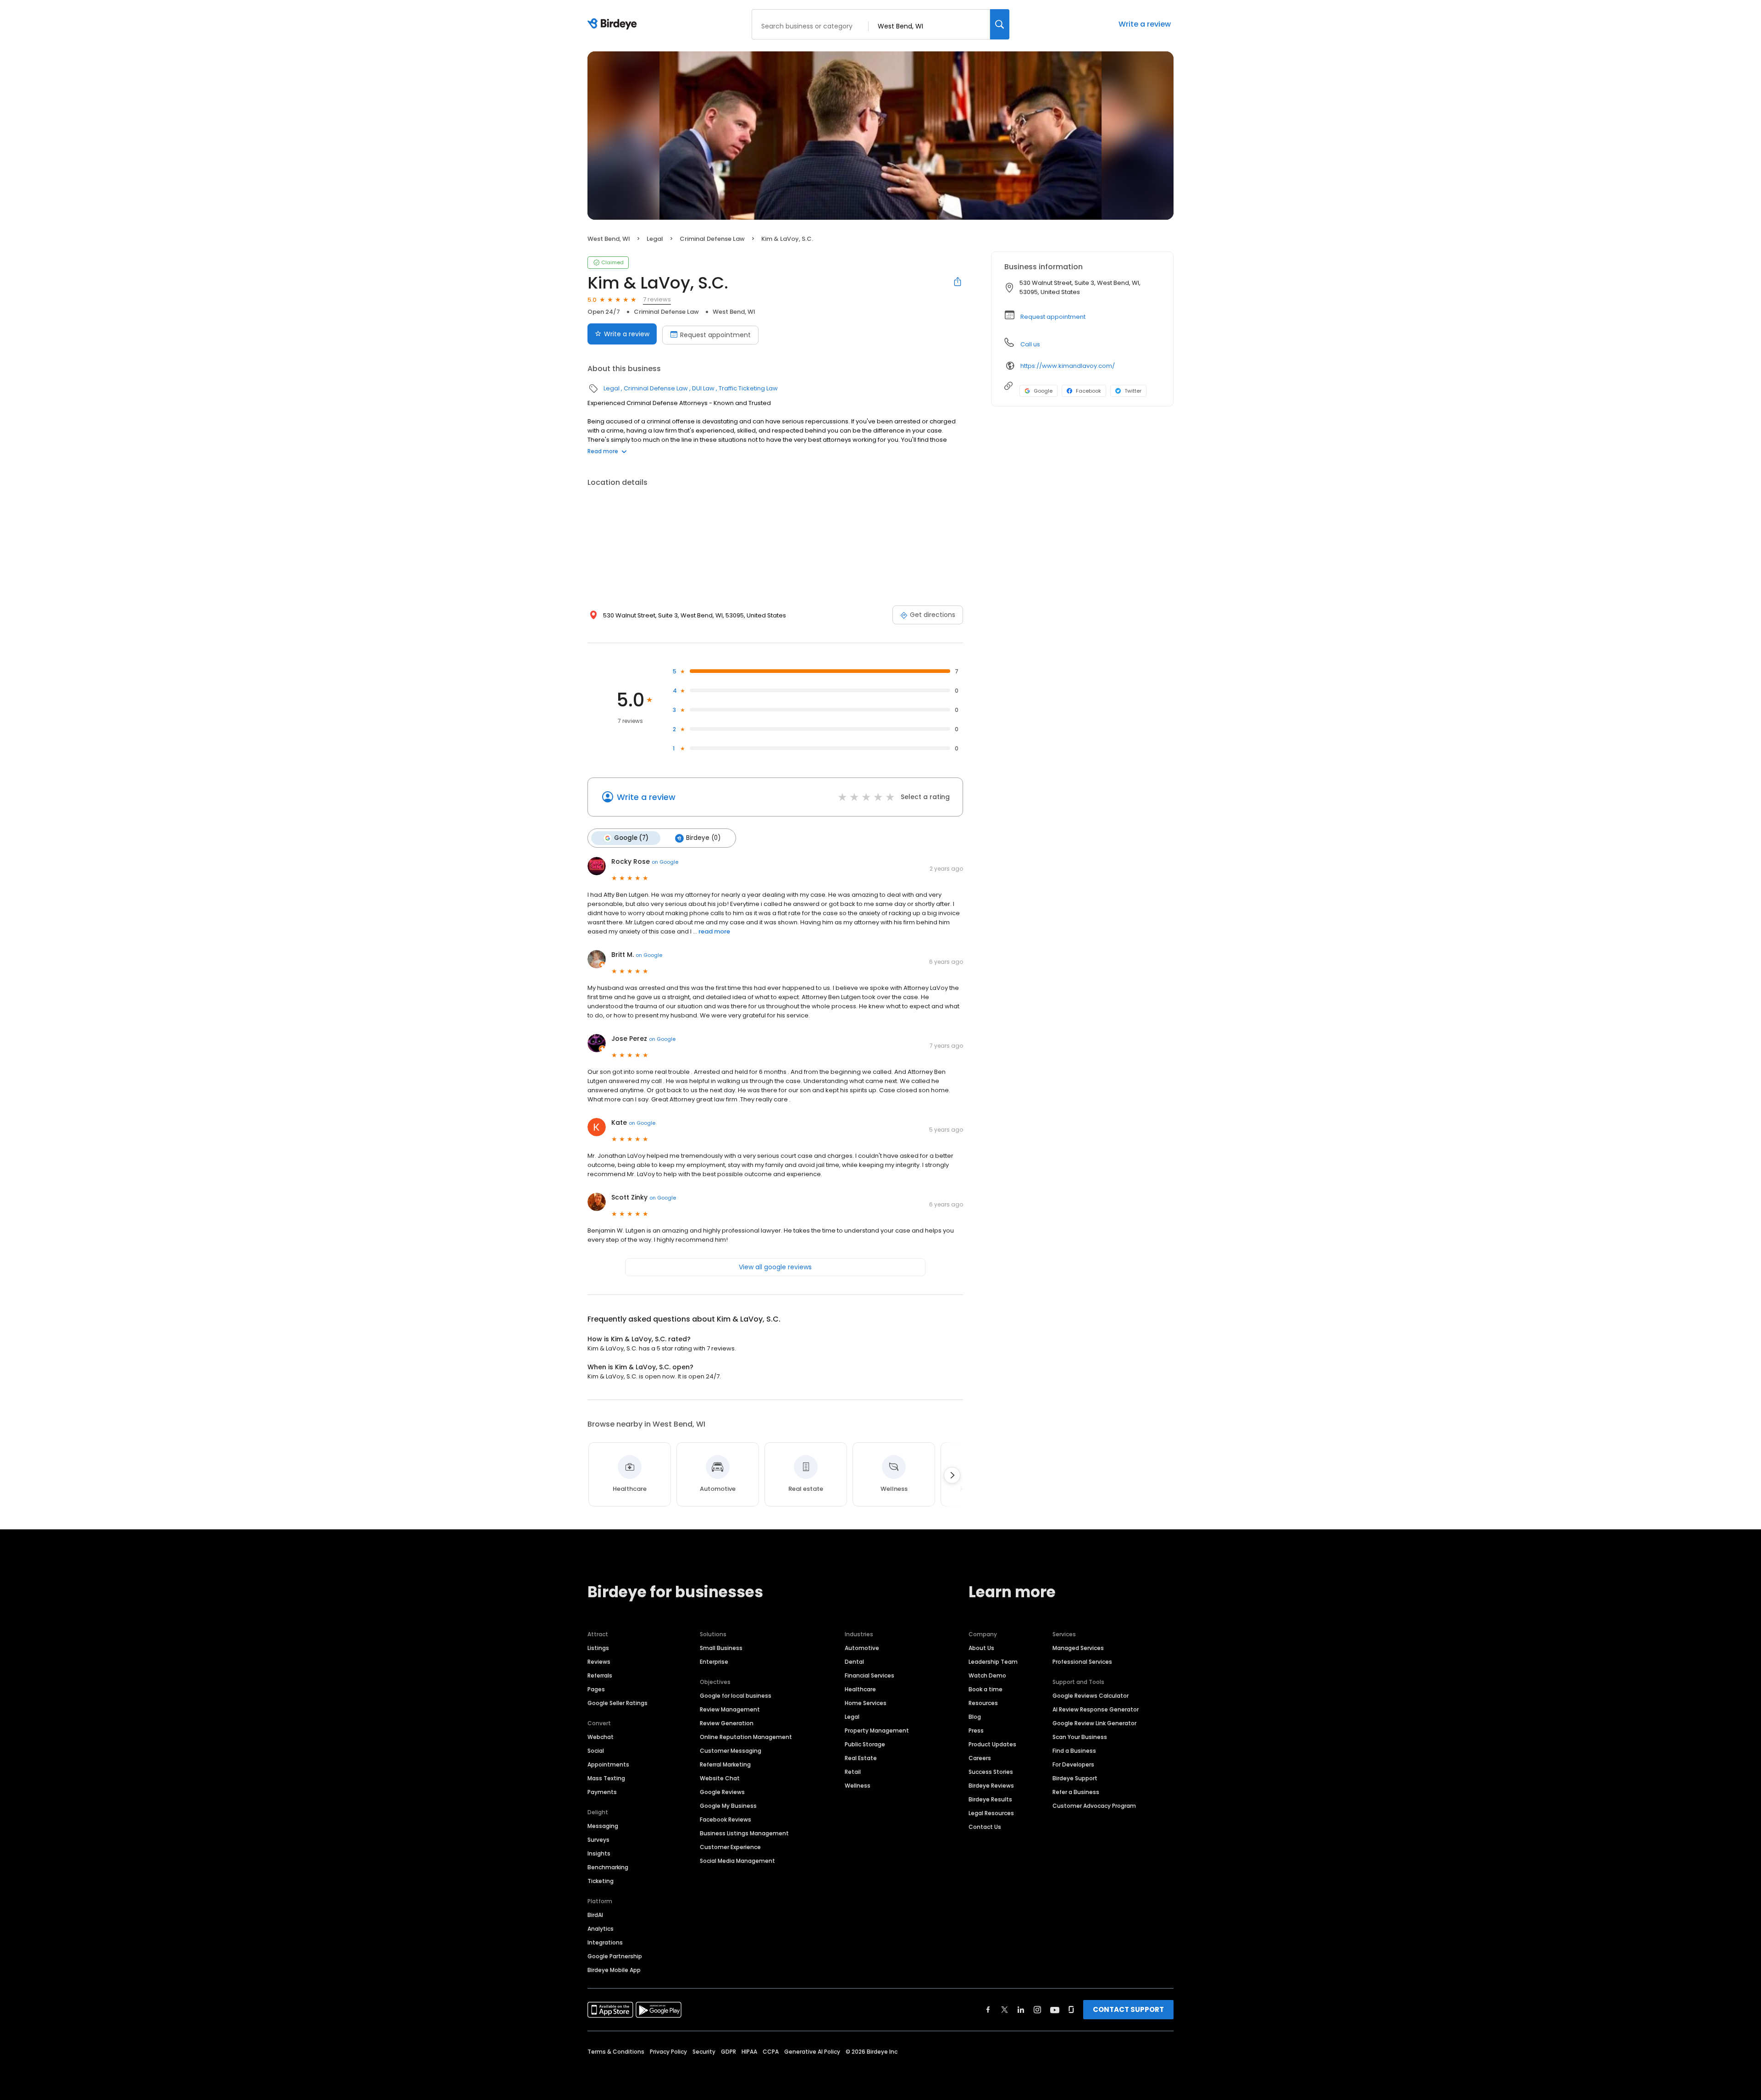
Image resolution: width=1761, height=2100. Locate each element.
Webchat (601, 1737)
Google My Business (728, 1806)
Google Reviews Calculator (1091, 1696)
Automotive (862, 1648)
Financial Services (869, 1675)
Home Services (866, 1703)
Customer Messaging (731, 1751)
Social (596, 1751)
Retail (853, 1772)
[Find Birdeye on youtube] (1055, 2010)
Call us (1030, 344)
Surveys (598, 1840)
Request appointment (715, 335)
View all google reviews (775, 1267)
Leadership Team (993, 1662)
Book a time (986, 1689)
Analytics (601, 1929)
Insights (599, 1853)
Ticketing (601, 1881)
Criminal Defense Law (712, 239)
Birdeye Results (990, 1799)
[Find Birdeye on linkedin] (1021, 2010)
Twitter (1133, 391)
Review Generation (727, 1723)
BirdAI (595, 1915)
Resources (983, 1703)
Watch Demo (987, 1675)
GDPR (728, 2052)
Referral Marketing (725, 1764)
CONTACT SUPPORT (1128, 2009)
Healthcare (860, 1689)
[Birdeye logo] (614, 24)
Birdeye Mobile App (614, 1970)
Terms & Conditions (616, 2052)
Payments (602, 1792)
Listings (598, 1648)
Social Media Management (737, 1861)
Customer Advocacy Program (1094, 1806)
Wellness (858, 1786)
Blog (975, 1717)
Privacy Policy (668, 2052)
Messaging (603, 1826)
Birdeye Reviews (991, 1786)
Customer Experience (730, 1847)
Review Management (730, 1709)
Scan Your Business (1080, 1737)
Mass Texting (606, 1778)
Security (704, 2052)
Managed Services (1078, 1648)
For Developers (1073, 1764)
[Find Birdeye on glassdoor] (1071, 2010)
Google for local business (736, 1696)
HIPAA (749, 2052)
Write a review (1145, 24)
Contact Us (985, 1827)
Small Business (721, 1648)
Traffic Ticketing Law (748, 388)
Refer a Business (1076, 1792)
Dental (854, 1662)
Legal (655, 239)
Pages (596, 1689)
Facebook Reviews (725, 1819)
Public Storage (865, 1744)
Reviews (599, 1662)
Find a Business (1074, 1751)
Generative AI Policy (812, 2052)
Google (1043, 391)
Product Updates (992, 1744)
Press (976, 1731)
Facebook (1088, 391)
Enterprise (714, 1662)
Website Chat (720, 1778)
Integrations (605, 1942)
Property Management (877, 1731)
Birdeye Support (1075, 1778)
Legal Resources (991, 1813)
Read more (603, 451)
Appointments (608, 1764)
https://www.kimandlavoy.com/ (1068, 366)
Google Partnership (615, 1956)
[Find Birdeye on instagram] (1037, 2010)
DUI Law (703, 388)
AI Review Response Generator (1096, 1709)
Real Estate (861, 1758)
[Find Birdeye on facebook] (988, 2010)
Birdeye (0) (703, 838)
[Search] (1000, 24)
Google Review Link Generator (1094, 1723)
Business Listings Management (744, 1833)
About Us (981, 1648)
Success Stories (991, 1772)
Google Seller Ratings (617, 1703)
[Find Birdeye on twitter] (1005, 2010)
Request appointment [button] (1053, 317)
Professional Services (1082, 1662)
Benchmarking (608, 1867)
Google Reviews (722, 1792)
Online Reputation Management (746, 1737)
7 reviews (657, 299)
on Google (665, 862)
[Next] (952, 1475)
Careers (980, 1758)
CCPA (771, 2052)
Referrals (600, 1675)
